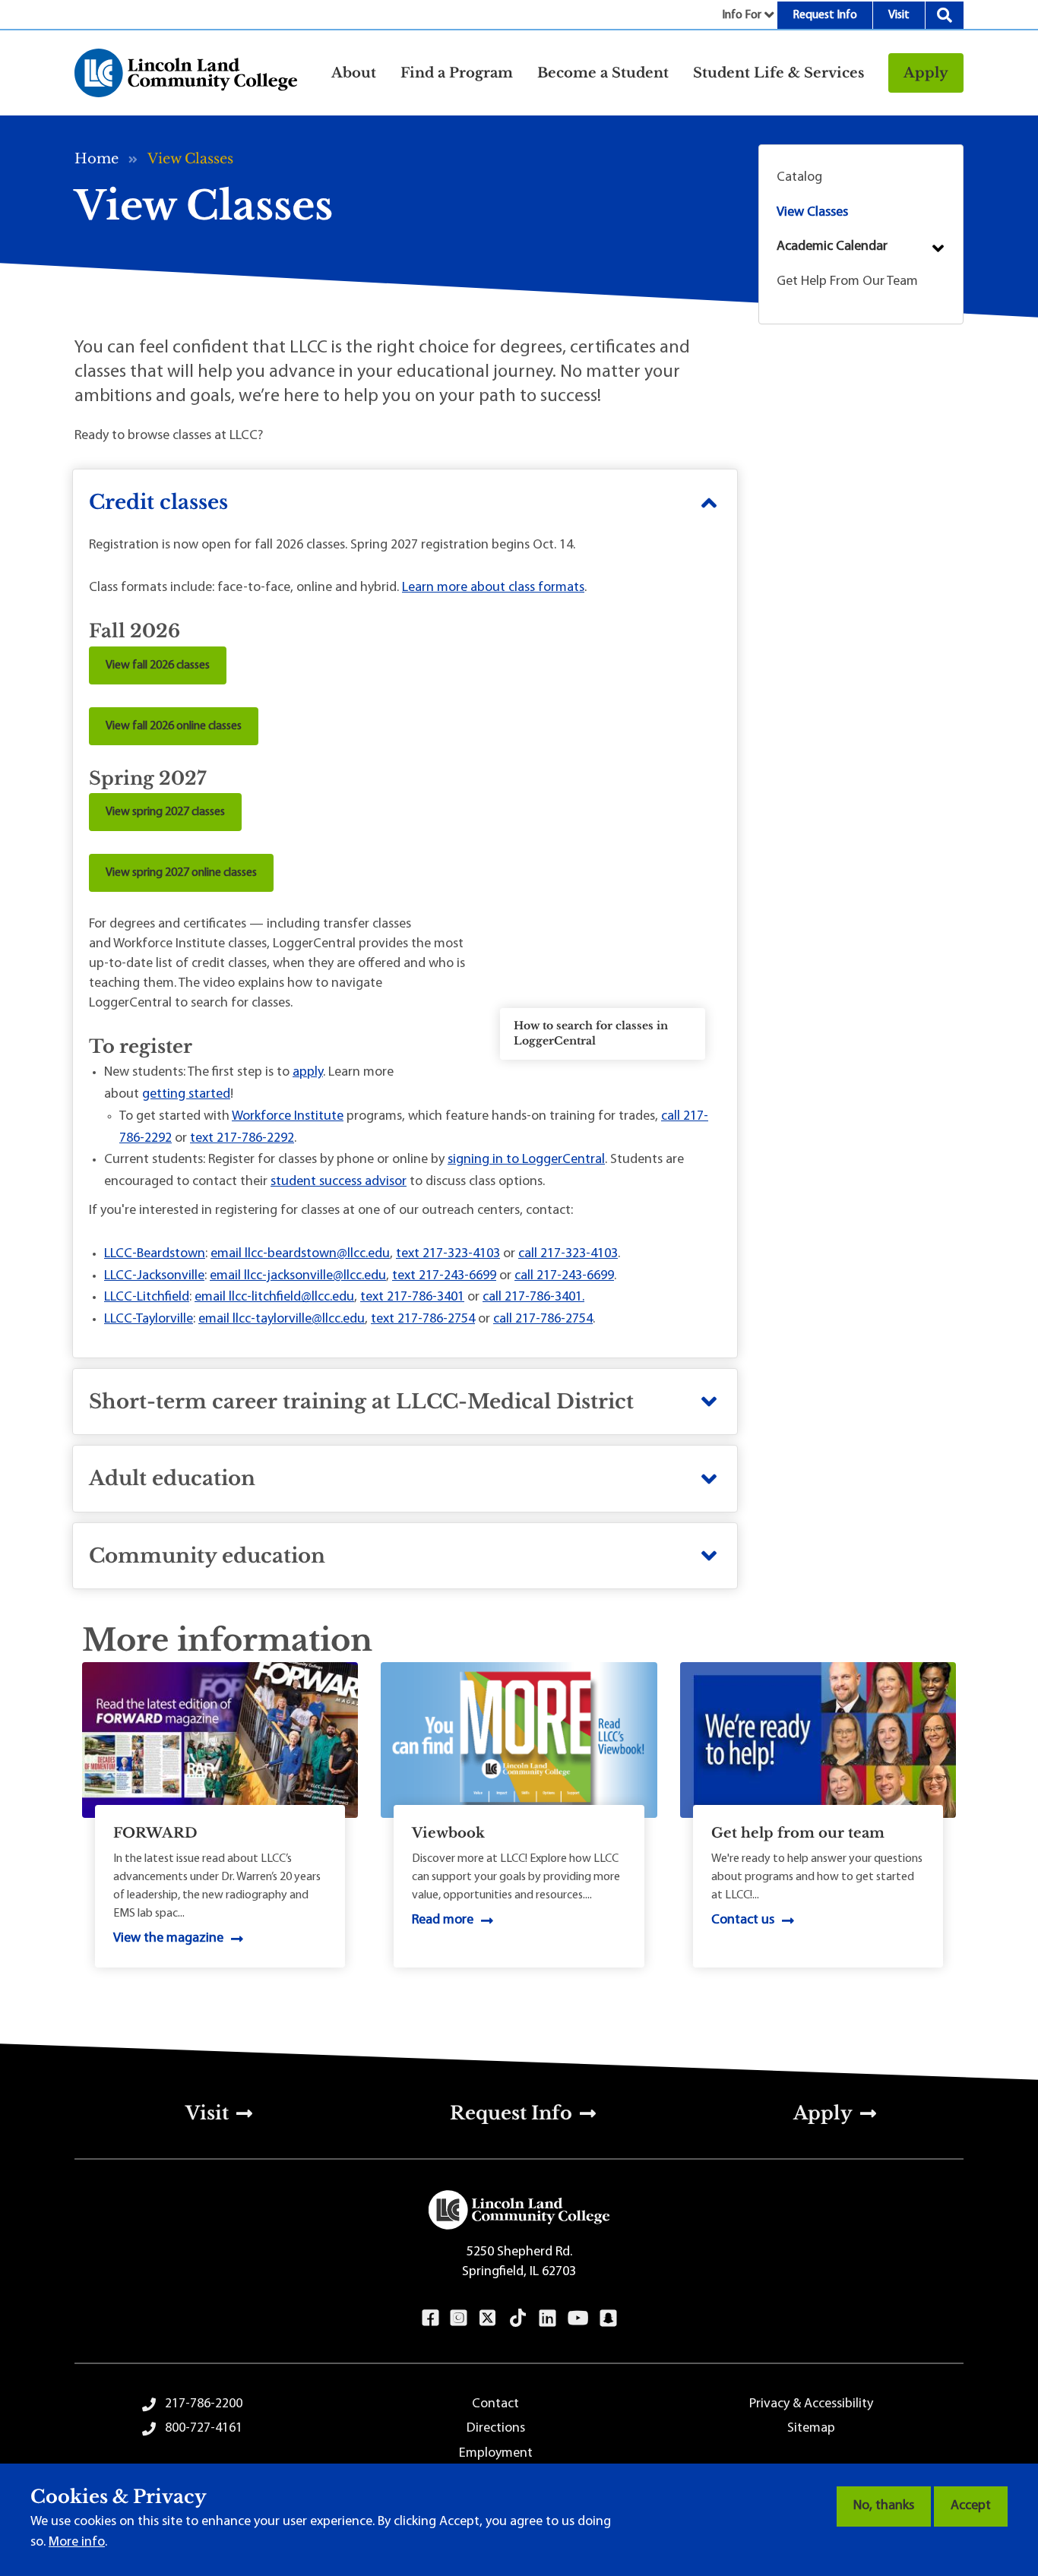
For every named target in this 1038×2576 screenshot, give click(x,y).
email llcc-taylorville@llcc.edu (282, 1320)
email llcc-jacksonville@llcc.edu (298, 1276)
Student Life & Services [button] (778, 73)
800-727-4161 (204, 2429)
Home (97, 159)
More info (77, 2543)
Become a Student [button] (603, 73)
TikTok (518, 2318)
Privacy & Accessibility (811, 2404)
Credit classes (158, 502)
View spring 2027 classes (165, 812)
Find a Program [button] (457, 73)
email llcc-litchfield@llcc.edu (274, 1297)
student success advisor (339, 1182)
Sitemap (811, 2429)
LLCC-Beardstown (155, 1254)
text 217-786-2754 (423, 1320)
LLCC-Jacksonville (154, 1276)
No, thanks (884, 2506)
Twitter (488, 2318)
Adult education (172, 1478)
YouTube (578, 2318)
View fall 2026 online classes (174, 726)
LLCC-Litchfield (147, 1297)
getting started (186, 1095)
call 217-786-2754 (543, 1320)
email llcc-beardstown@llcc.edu (300, 1254)
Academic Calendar (832, 247)
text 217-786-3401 (412, 1297)
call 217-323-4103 (568, 1254)
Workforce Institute (288, 1117)
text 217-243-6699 (444, 1276)
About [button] (354, 73)
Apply (926, 73)
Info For (742, 15)
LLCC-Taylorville (149, 1320)
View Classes (812, 213)
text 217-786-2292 (242, 1139)
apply (308, 1073)
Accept (971, 2506)
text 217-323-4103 (448, 1254)
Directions (496, 2429)
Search (945, 15)
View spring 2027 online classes (181, 873)
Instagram (459, 2318)
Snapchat (608, 2318)
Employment (496, 2454)
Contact (495, 2404)
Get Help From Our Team (847, 282)
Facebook (430, 2318)
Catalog (799, 178)
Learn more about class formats (493, 588)
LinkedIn (547, 2318)
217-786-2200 (204, 2404)
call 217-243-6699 (564, 1276)
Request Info (825, 15)
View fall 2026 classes (158, 665)
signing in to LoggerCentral (526, 1160)
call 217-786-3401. (533, 1297)
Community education (207, 1556)
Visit (899, 15)
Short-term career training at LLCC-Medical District (361, 1402)
